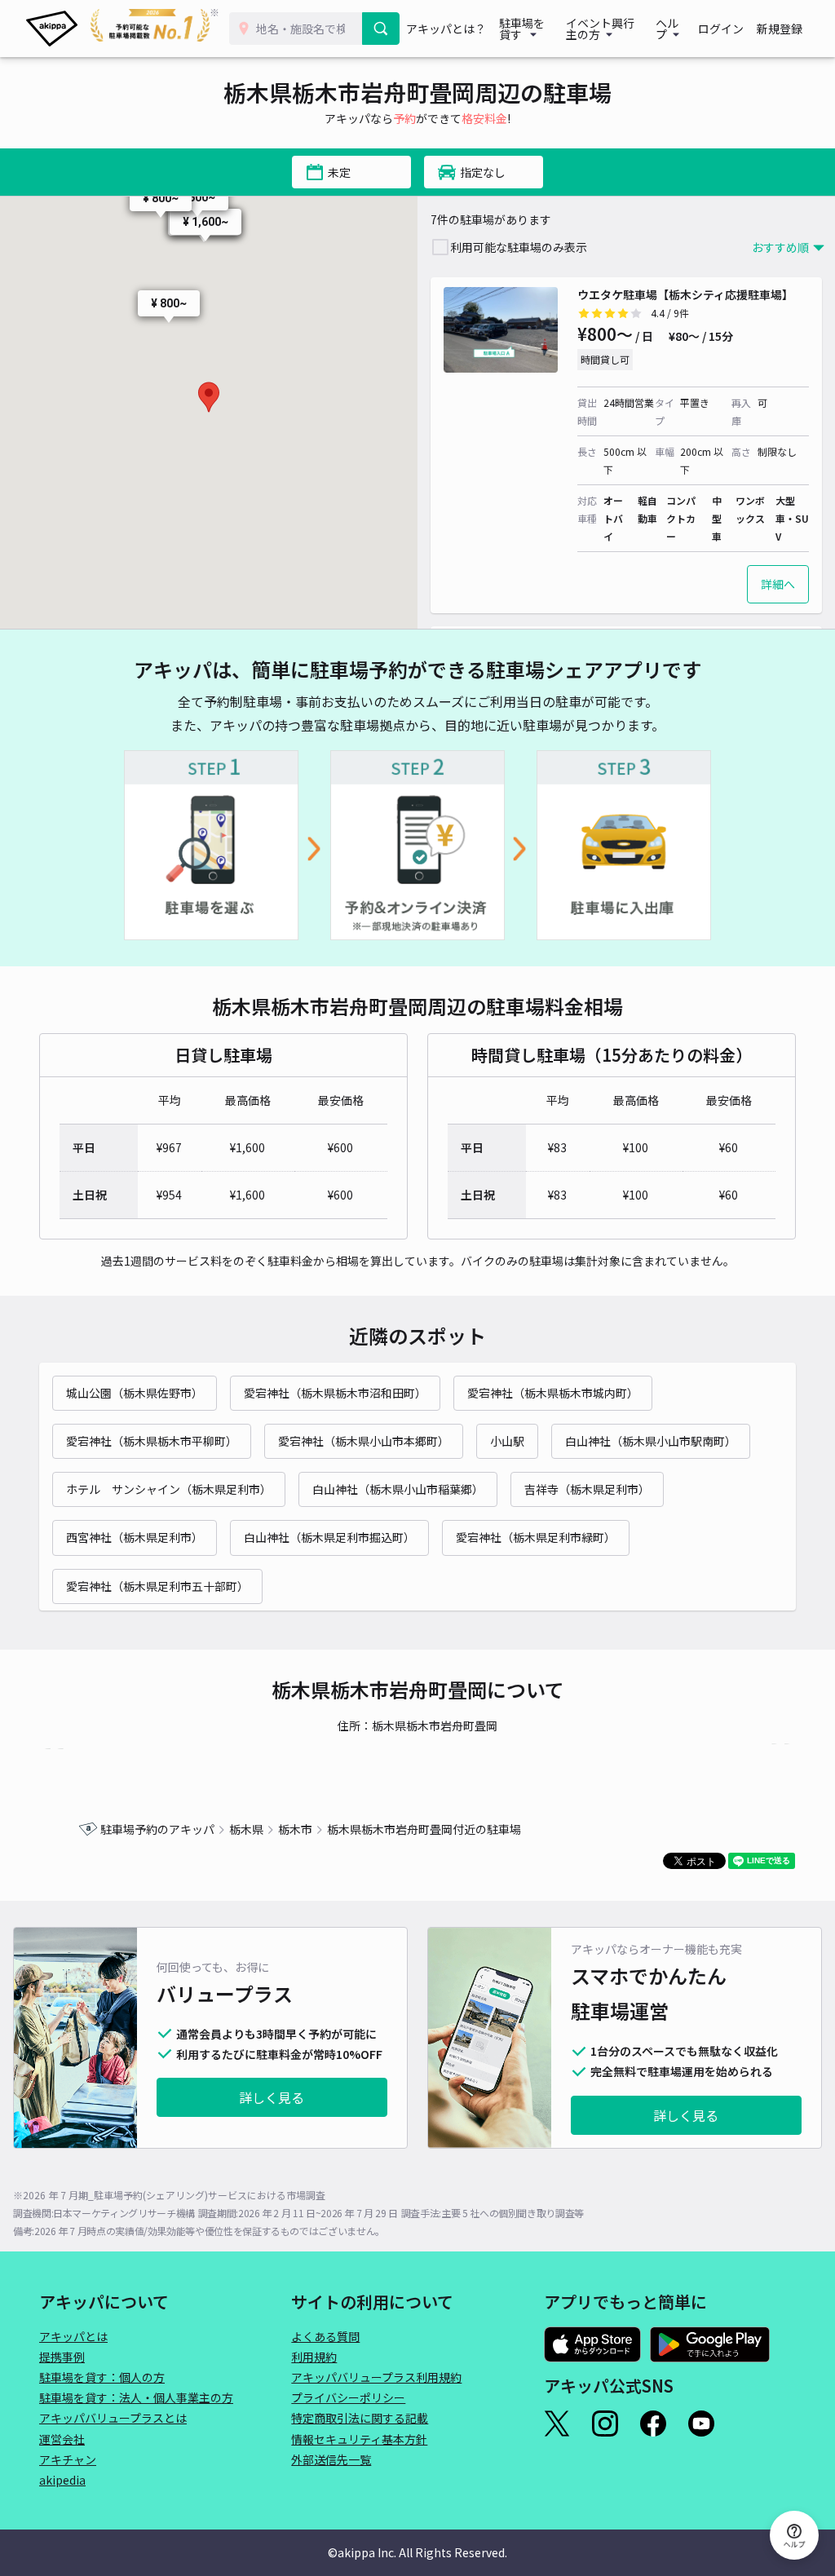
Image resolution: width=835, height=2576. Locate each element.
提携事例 (62, 2357)
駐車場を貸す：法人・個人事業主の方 (136, 2397)
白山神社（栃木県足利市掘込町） (329, 1537)
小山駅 (507, 1441)
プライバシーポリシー (348, 2397)
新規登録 (780, 29)
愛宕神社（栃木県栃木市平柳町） (152, 1441)
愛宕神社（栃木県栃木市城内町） (553, 1393)
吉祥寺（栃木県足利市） (587, 1489)
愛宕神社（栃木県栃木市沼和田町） (335, 1393)
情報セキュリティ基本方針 (359, 2439)
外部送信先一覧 (331, 2459)
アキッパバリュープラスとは (113, 2418)
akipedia (62, 2480)
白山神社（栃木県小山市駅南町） (651, 1441)
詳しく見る (272, 2097)
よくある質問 (325, 2336)
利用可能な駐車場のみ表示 (519, 247)
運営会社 (62, 2439)
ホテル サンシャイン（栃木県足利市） (169, 1489)
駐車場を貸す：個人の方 (102, 2377)
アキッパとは (73, 2336)
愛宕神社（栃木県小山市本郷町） (364, 1441)
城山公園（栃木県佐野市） (135, 1393)
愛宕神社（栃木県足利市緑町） (536, 1537)
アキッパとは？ (446, 29)
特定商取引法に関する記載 (360, 2418)
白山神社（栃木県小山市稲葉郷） (398, 1489)
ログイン (721, 29)
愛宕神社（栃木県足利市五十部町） (157, 1586)
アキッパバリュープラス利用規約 (376, 2377)
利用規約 (314, 2357)
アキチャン (68, 2459)
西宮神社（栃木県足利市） (135, 1537)
